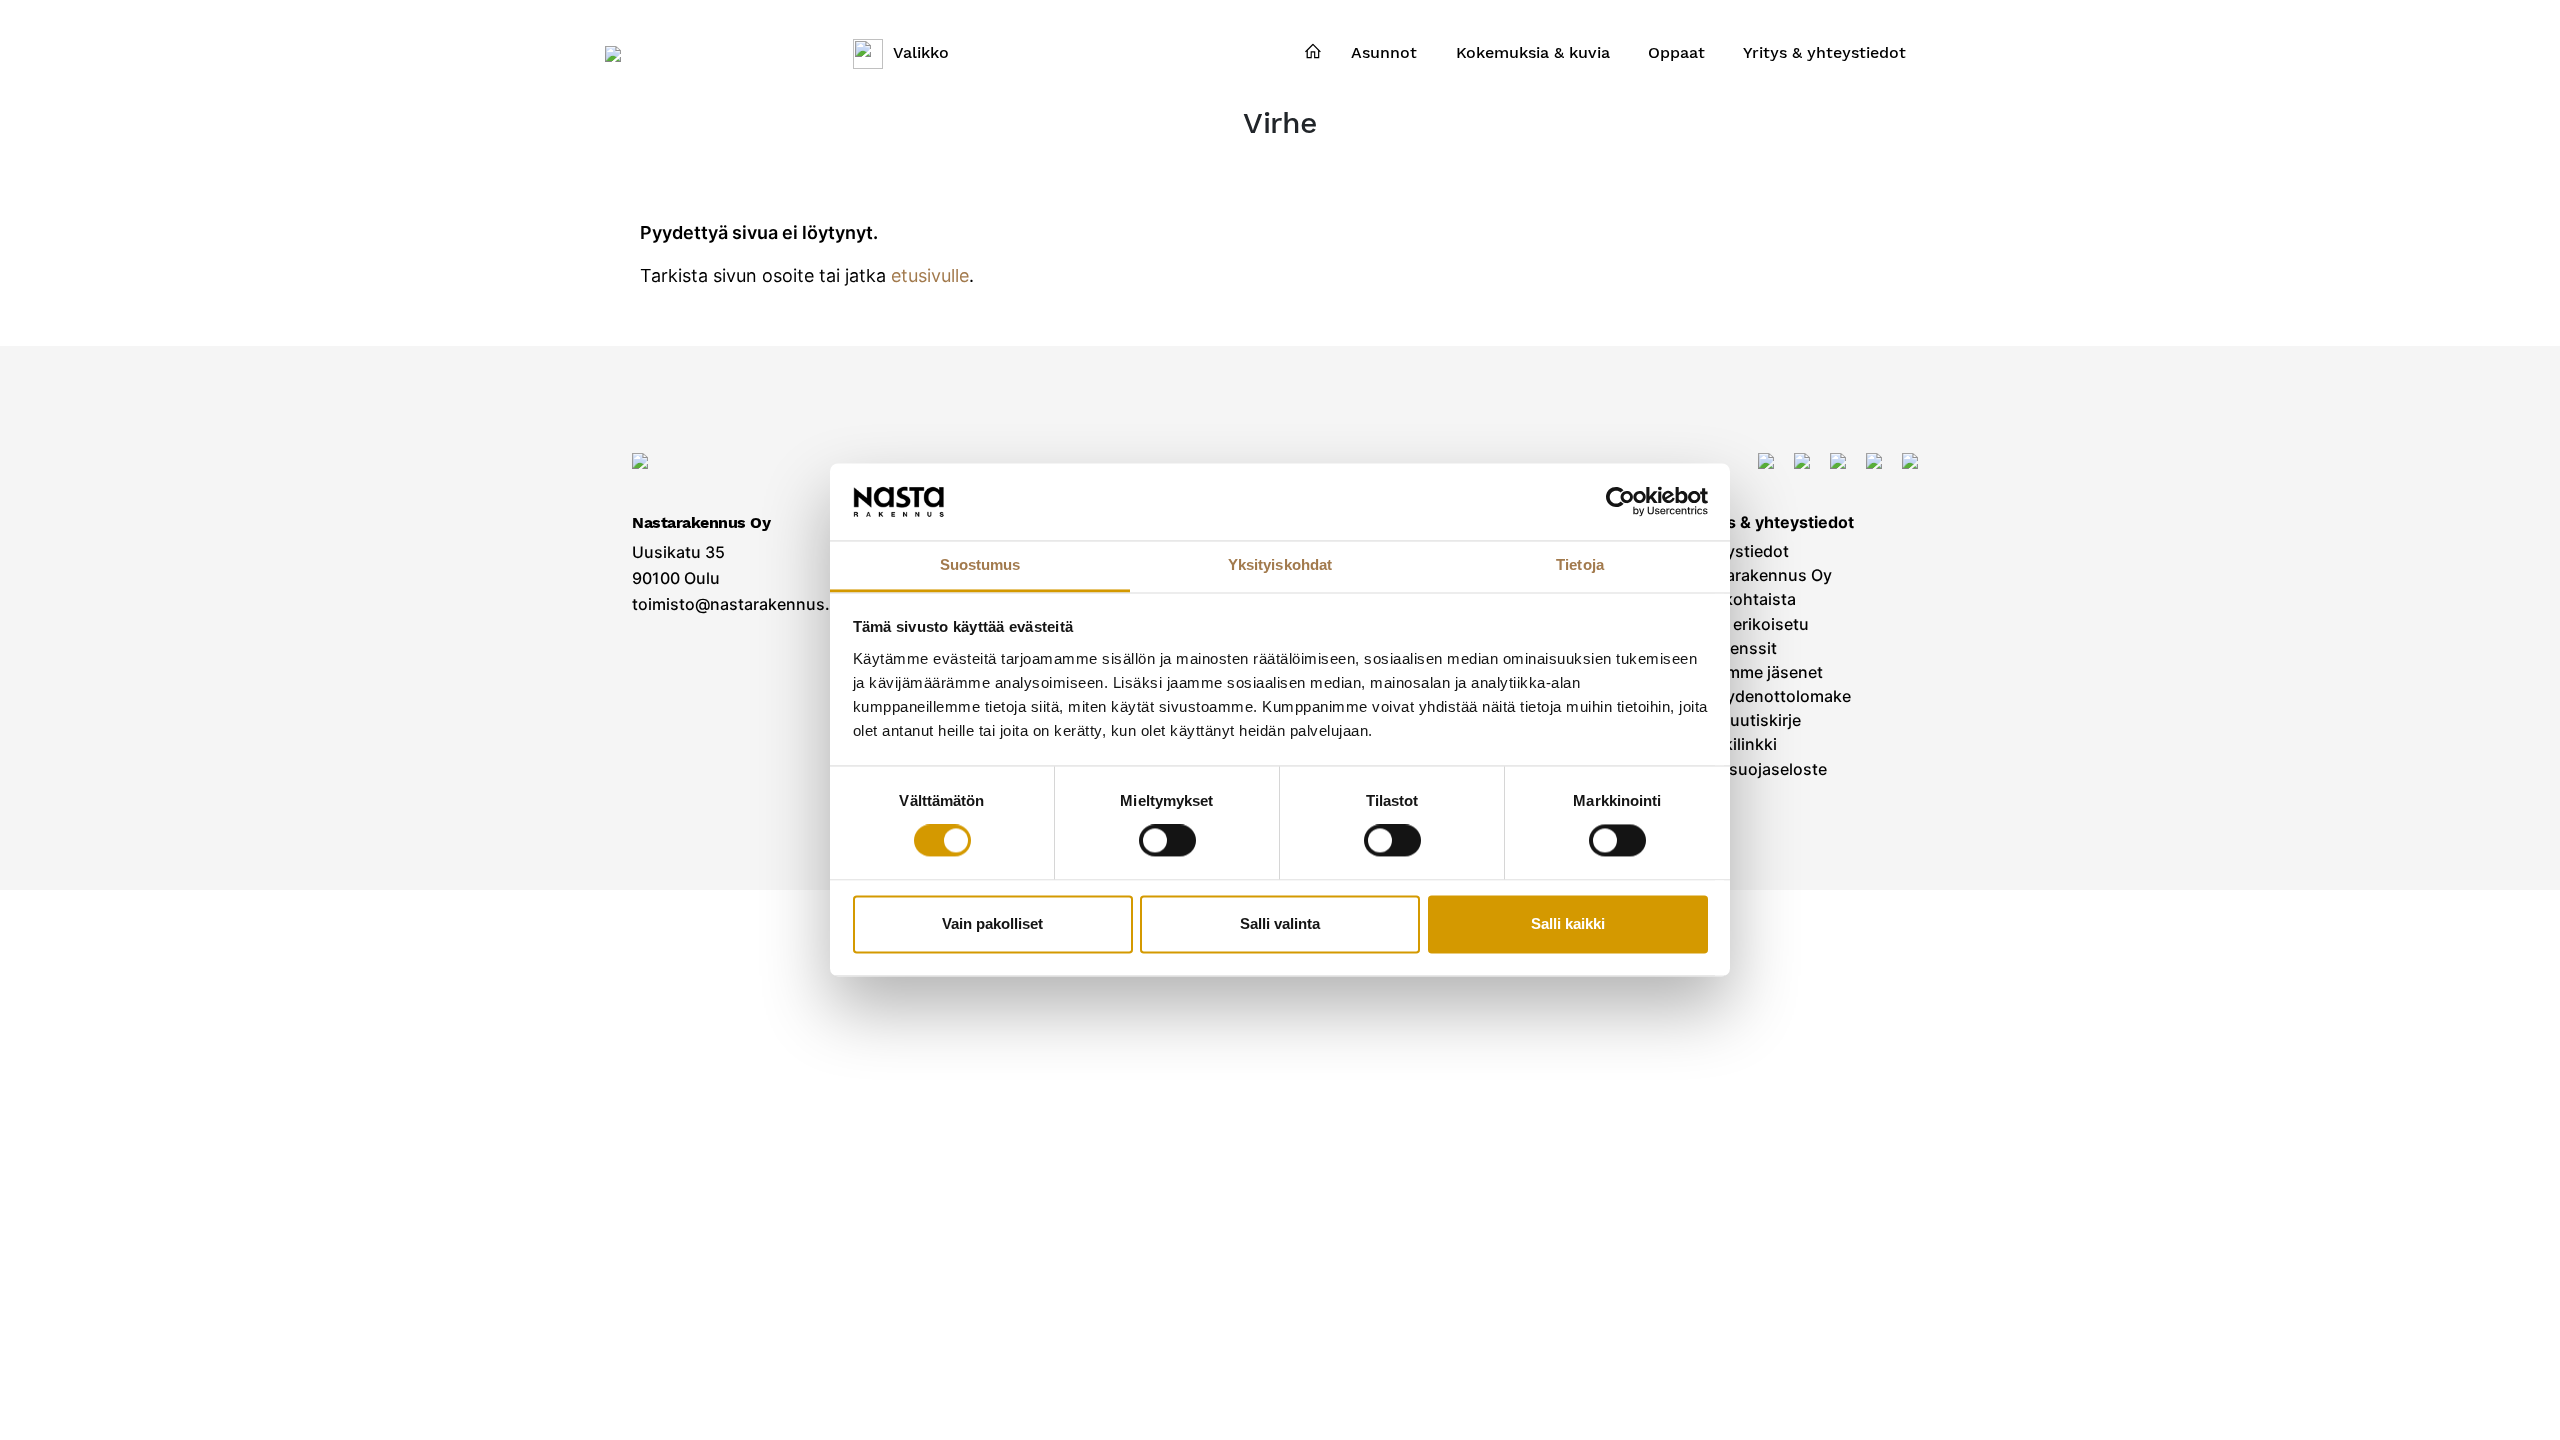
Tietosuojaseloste (1758, 769)
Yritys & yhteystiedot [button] (1824, 52)
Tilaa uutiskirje (1745, 720)
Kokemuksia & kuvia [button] (1533, 52)
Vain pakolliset (992, 923)
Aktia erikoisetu (1749, 624)
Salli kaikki (1568, 923)
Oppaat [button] (1676, 52)
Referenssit (1733, 648)
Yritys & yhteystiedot (1772, 522)
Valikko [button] (921, 52)
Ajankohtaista (1743, 599)
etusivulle (930, 275)
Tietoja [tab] (1580, 564)
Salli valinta (1280, 923)
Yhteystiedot (1739, 551)
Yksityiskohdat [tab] (1280, 564)
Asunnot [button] (1384, 52)
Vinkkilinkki (1733, 744)
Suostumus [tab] (980, 564)
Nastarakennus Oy (1761, 575)
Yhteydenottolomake (1770, 696)
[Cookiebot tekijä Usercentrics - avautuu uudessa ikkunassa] (1620, 502)
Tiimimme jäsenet (1756, 672)
